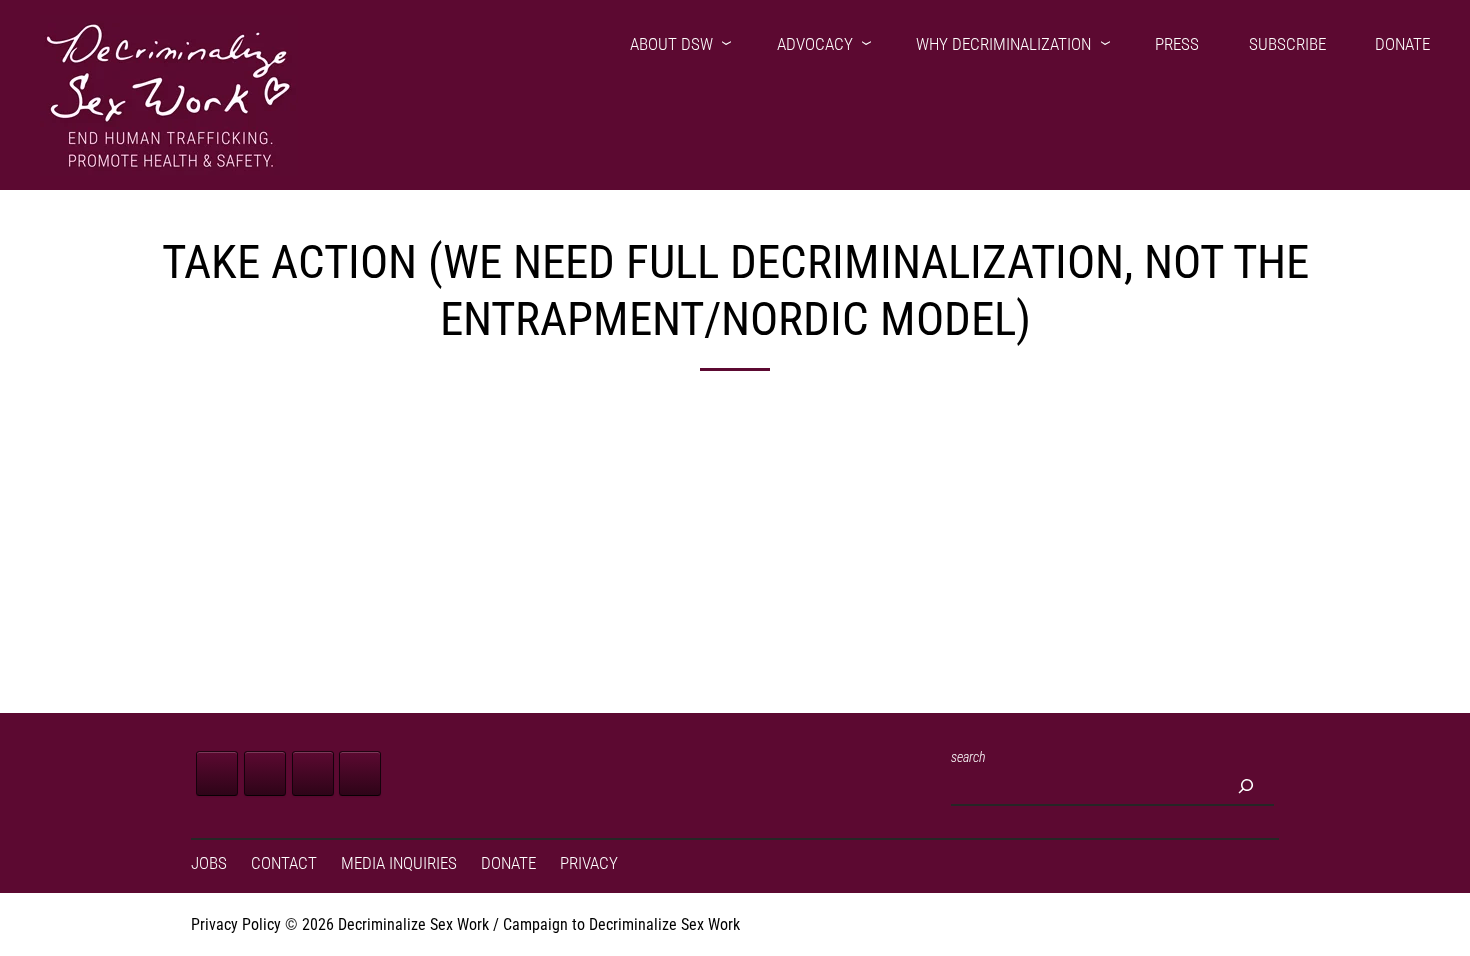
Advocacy (815, 44)
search (968, 757)
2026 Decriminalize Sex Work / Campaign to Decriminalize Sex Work (521, 924)
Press (1177, 44)
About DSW (671, 44)
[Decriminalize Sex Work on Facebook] (217, 773)
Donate (1402, 44)
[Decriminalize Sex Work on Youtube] (360, 773)
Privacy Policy (236, 924)
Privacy (589, 863)
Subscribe (1287, 44)
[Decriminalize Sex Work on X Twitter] (265, 773)
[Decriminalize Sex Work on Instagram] (313, 773)
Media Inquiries (399, 863)
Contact (284, 863)
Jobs (209, 863)
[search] (1246, 786)
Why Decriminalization (1003, 44)
